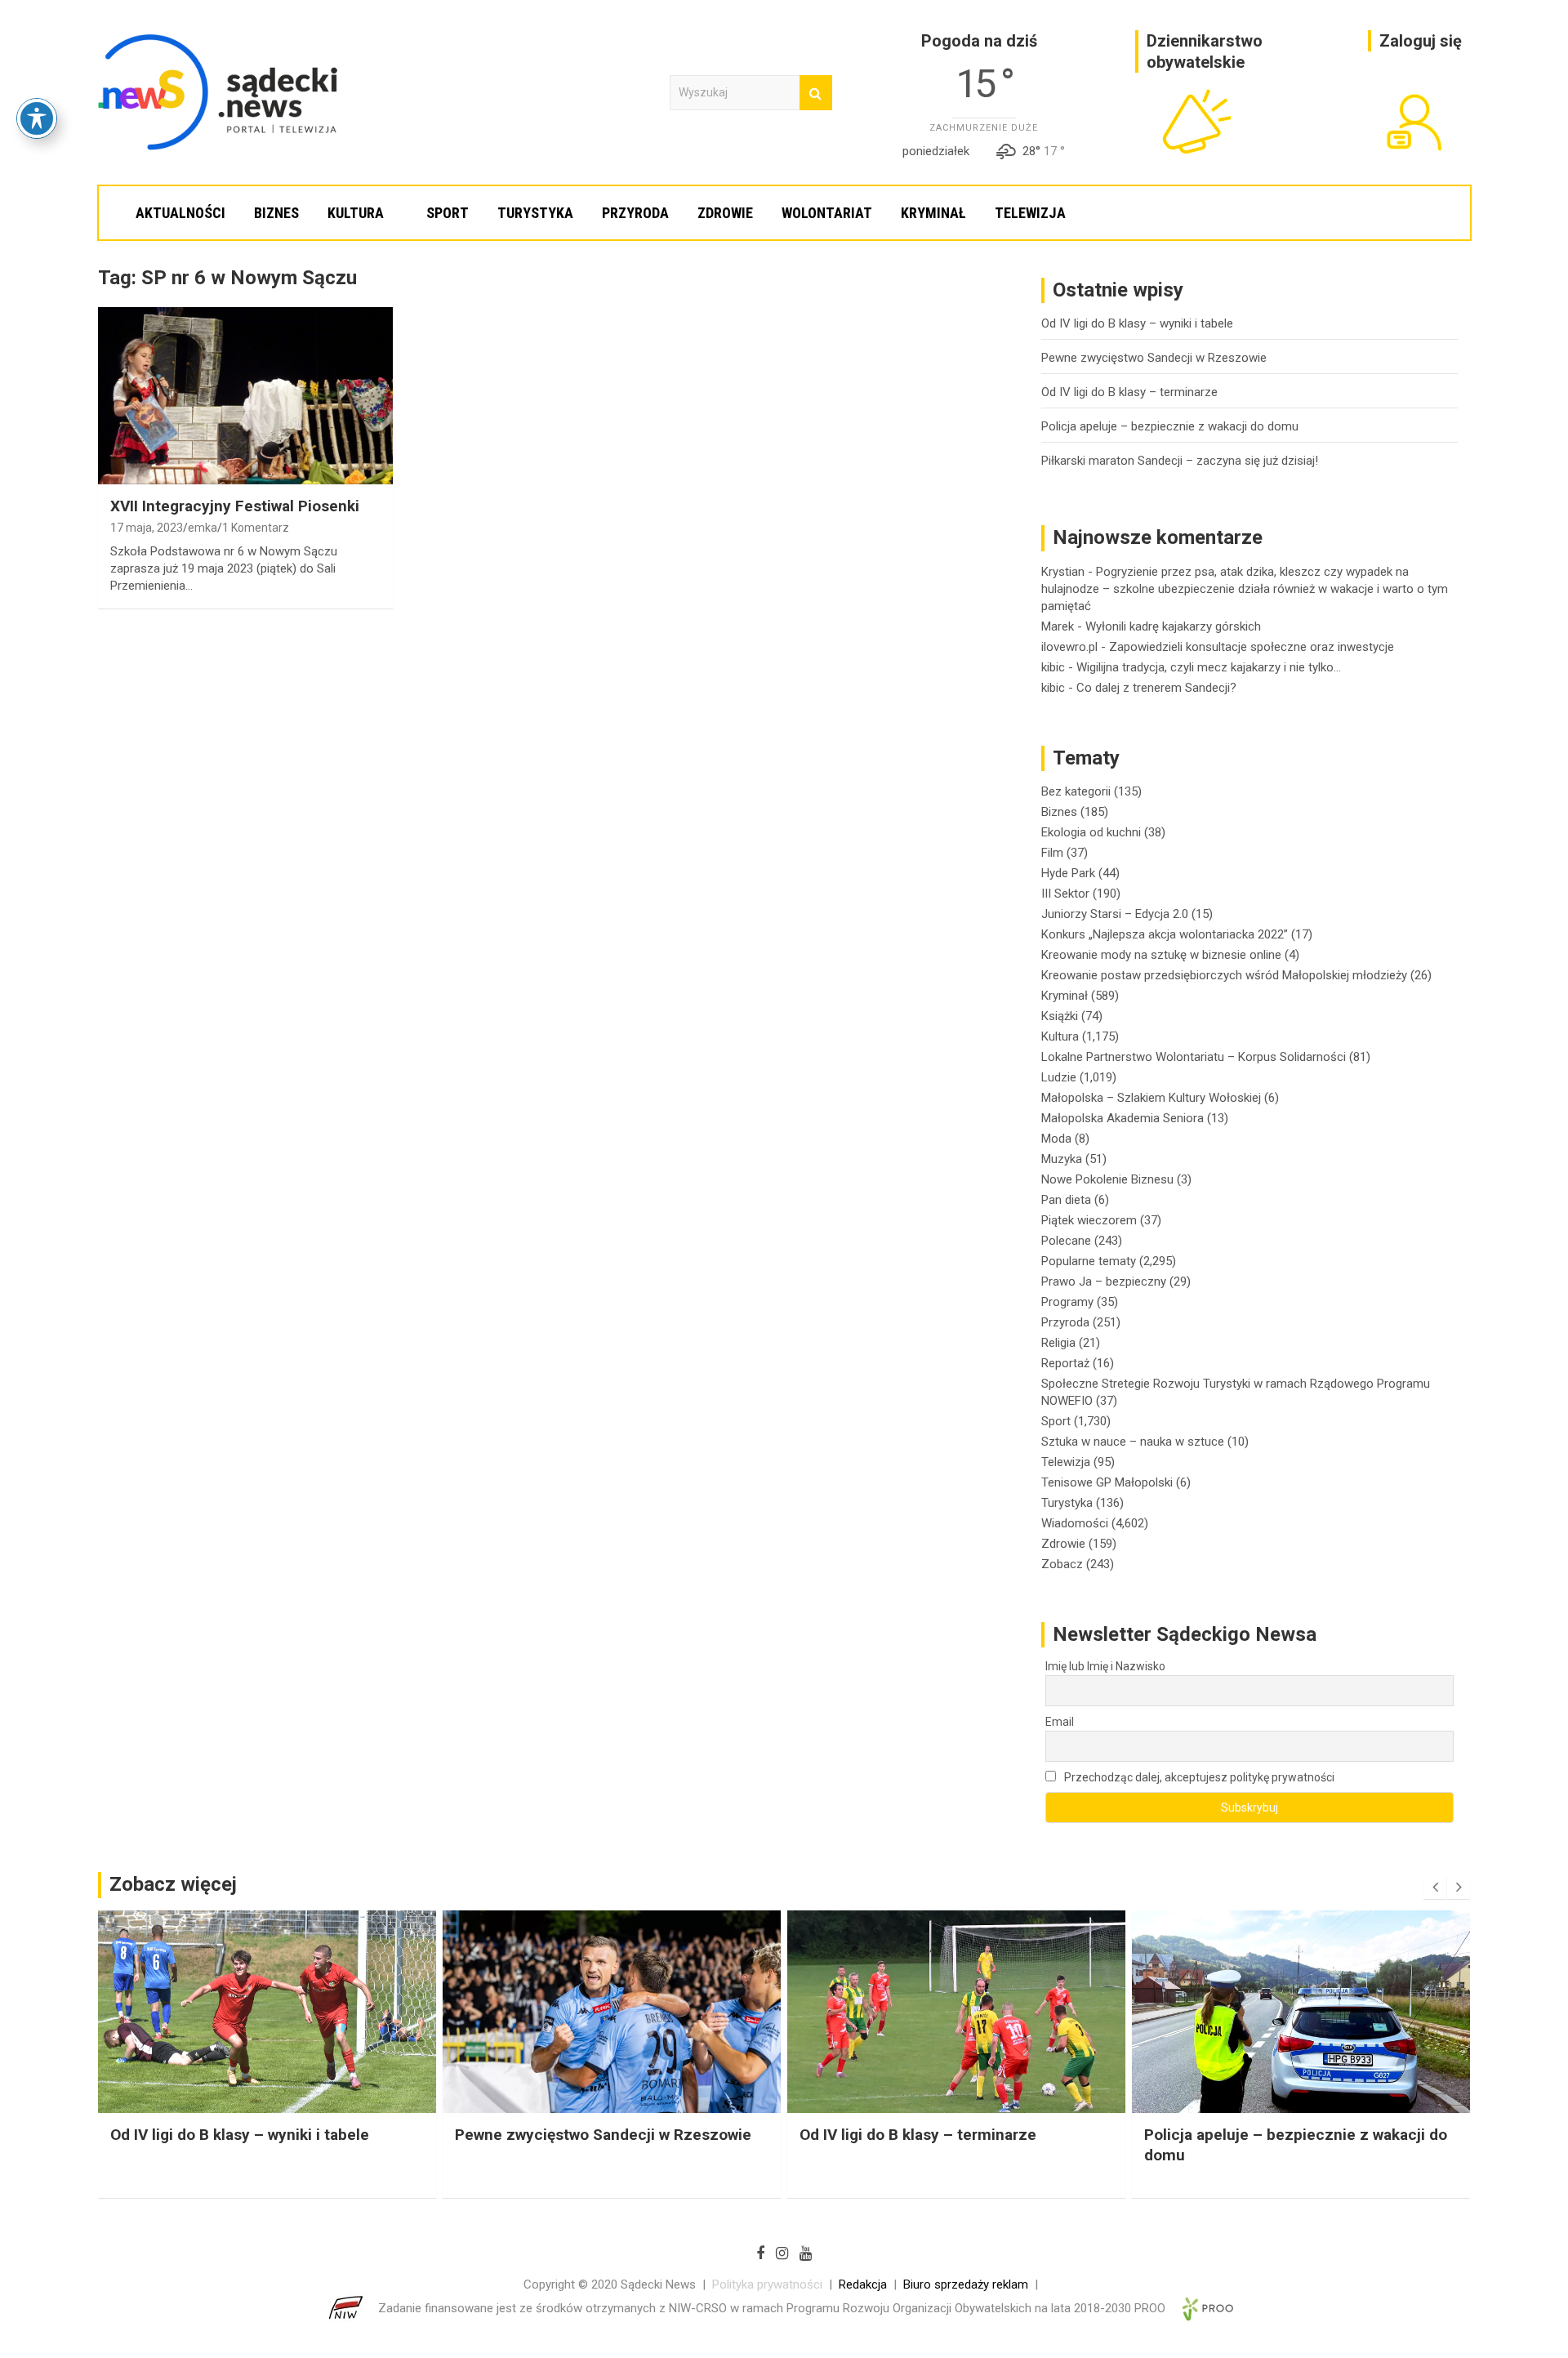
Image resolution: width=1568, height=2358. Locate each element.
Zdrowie (725, 213)
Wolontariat (827, 213)
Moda (1056, 1139)
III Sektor (1065, 894)
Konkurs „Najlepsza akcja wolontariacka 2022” (1165, 934)
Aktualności (180, 213)
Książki (1060, 1016)
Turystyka (535, 213)
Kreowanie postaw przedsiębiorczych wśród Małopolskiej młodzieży (1224, 975)
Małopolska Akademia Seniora (1123, 1118)
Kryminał (933, 213)
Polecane (1066, 1241)
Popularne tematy (1089, 1261)
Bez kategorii (1076, 791)
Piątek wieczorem (1089, 1220)
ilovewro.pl (1069, 647)
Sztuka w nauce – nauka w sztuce (1133, 1442)
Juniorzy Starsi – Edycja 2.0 (1115, 914)
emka (203, 528)
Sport (448, 213)
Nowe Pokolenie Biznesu (1107, 1179)
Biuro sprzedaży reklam (966, 2284)
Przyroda (635, 213)
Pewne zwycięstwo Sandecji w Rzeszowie (1154, 358)
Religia (1058, 1343)
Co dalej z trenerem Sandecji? (1156, 688)
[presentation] (1435, 1888)
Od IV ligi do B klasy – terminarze (1129, 392)
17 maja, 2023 (147, 528)
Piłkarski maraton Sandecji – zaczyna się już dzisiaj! (1180, 461)
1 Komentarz (256, 528)
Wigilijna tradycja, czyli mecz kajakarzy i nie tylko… (1209, 667)
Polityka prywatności (767, 2284)
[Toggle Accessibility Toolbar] (37, 118)
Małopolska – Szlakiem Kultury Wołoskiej (1151, 1098)
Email (1060, 1722)
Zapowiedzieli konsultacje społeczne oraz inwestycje (1252, 647)
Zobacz (1062, 1564)
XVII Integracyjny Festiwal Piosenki (235, 506)
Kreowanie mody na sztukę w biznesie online (1161, 955)
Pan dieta (1066, 1200)
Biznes (276, 213)
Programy (1067, 1302)
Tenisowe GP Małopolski (1107, 1482)
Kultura (356, 213)
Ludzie (1059, 1077)
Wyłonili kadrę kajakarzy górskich (1173, 626)
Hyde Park (1068, 873)
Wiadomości (1075, 1523)
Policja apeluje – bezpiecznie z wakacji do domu (1170, 426)
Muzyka (1062, 1159)
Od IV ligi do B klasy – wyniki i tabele (1137, 323)
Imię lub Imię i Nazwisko (1105, 1666)
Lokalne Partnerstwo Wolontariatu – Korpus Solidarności (1194, 1057)
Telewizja (1030, 213)
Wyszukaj (816, 93)
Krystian (1063, 572)
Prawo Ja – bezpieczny (1104, 1282)
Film (1052, 853)
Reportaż (1065, 1363)
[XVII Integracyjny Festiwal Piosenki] (245, 396)
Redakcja (863, 2284)
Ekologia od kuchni (1091, 832)
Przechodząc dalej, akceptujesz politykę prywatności (1198, 1777)
